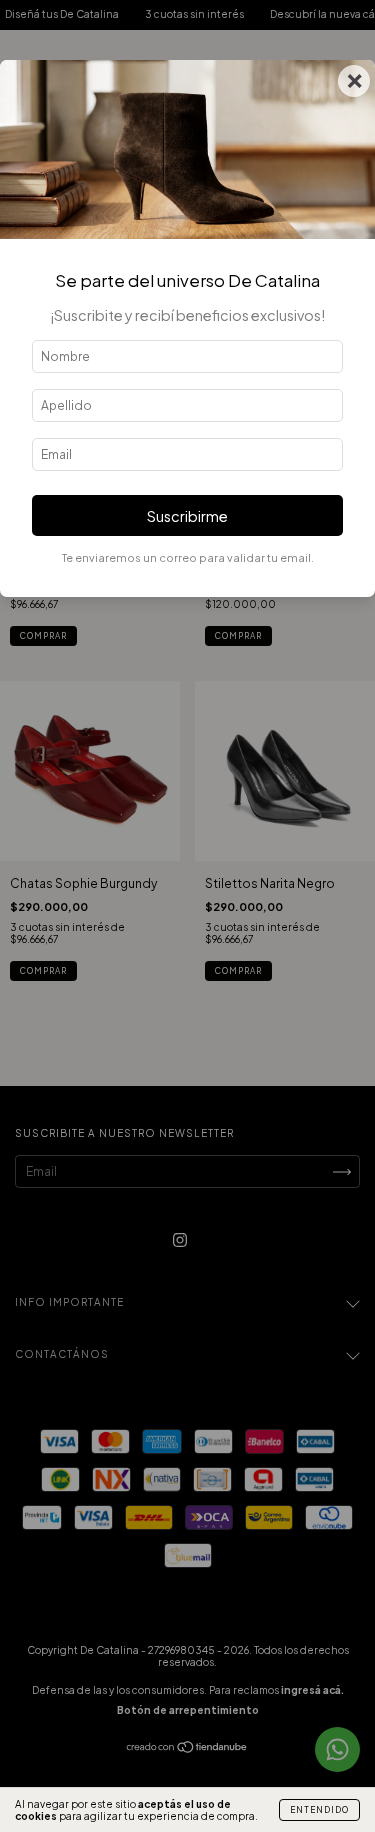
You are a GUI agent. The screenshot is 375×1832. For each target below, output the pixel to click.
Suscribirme (187, 516)
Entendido (319, 1810)
